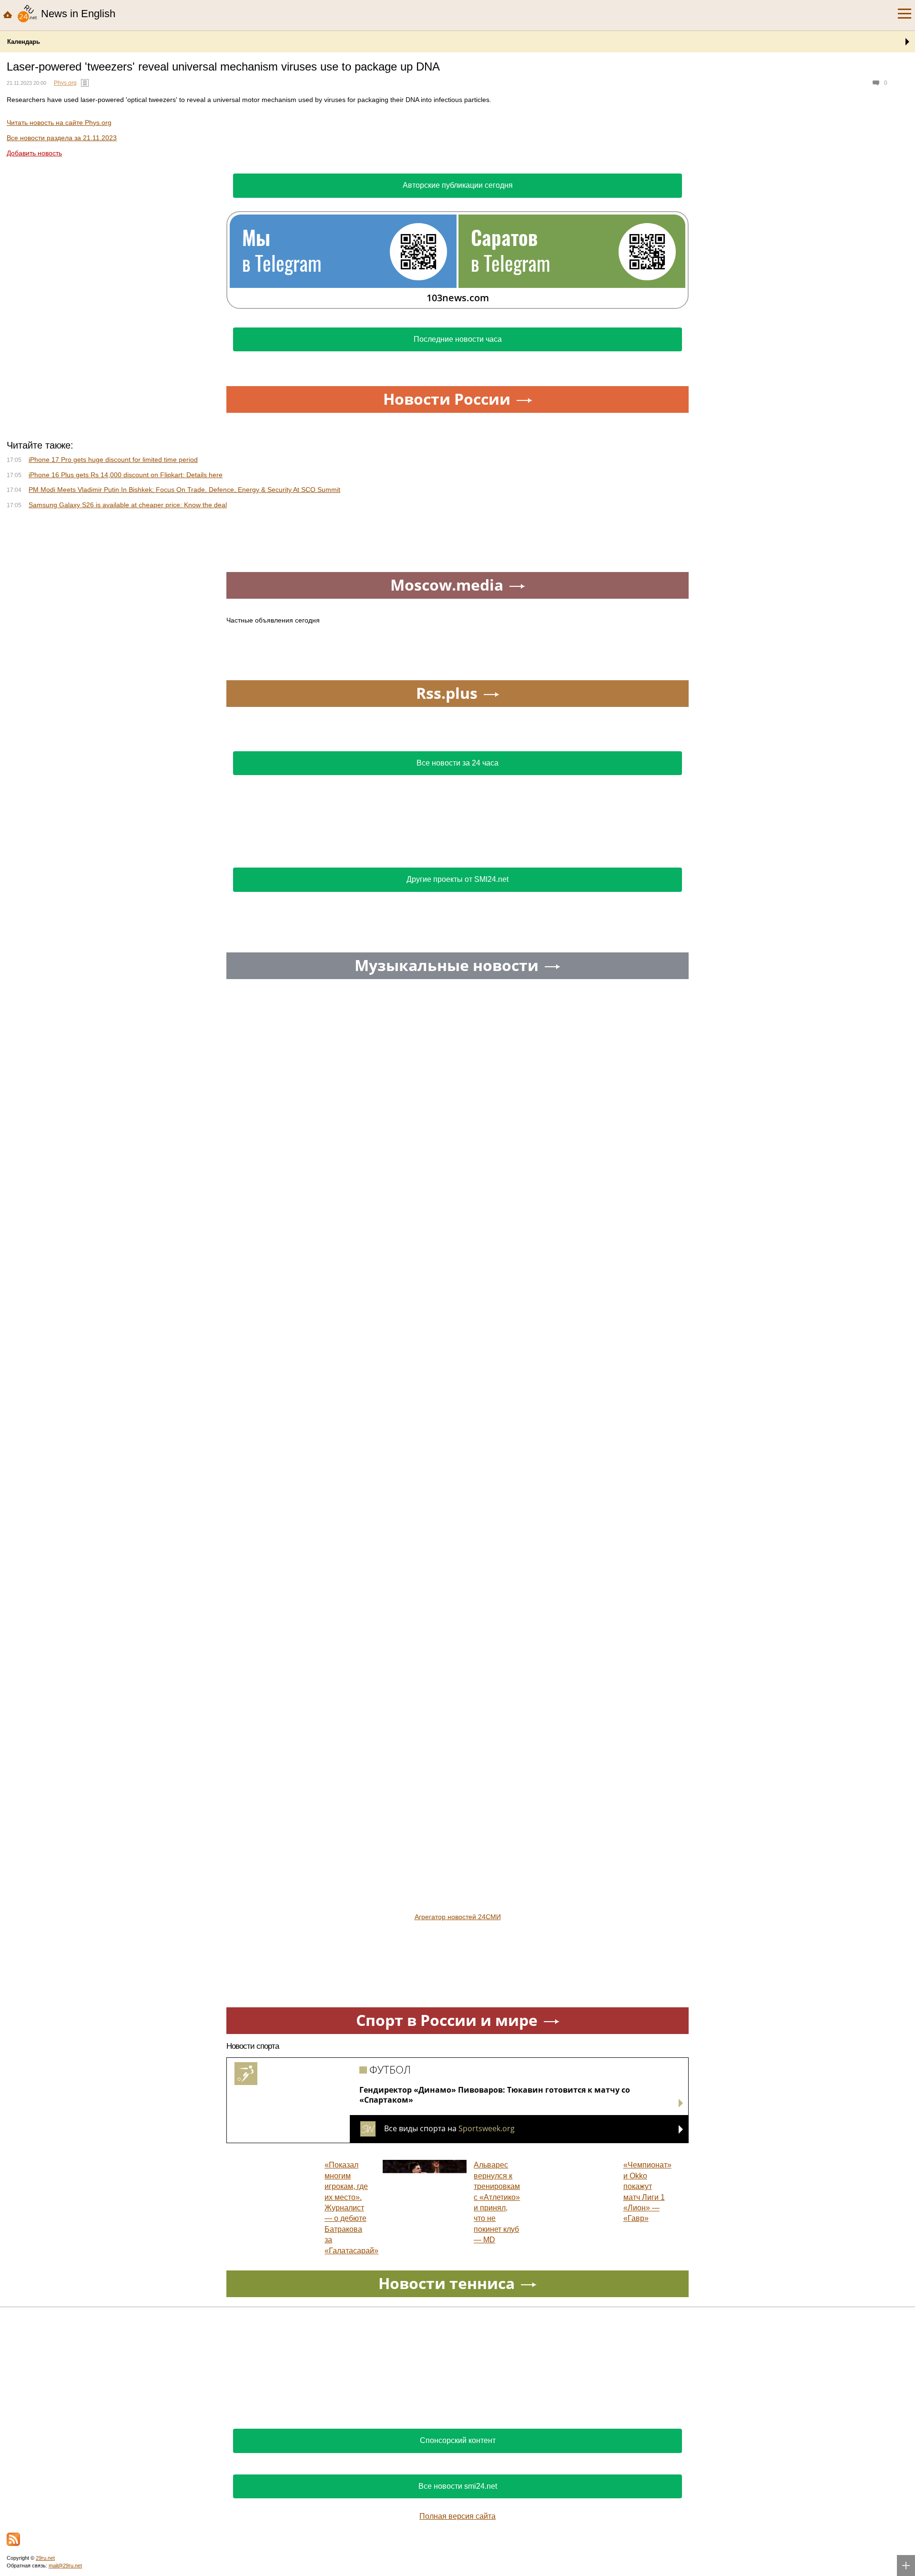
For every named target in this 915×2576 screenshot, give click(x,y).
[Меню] (905, 14)
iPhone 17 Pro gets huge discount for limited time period (113, 460)
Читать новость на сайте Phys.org (59, 123)
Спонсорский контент (458, 2440)
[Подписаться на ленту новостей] (13, 2539)
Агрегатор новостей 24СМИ (458, 1917)
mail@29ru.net (65, 2566)
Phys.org (65, 83)
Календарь (24, 42)
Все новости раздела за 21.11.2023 (62, 138)
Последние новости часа (458, 339)
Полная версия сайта (457, 2516)
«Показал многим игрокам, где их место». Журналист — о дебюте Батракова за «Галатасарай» (351, 2208)
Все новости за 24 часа (457, 763)
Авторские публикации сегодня (458, 185)
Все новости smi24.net (458, 2486)
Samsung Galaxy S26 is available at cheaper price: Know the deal (128, 505)
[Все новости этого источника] (85, 83)
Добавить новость (34, 153)
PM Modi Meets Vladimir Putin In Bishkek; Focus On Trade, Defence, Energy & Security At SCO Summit (184, 490)
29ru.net (45, 2558)
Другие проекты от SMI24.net (457, 879)
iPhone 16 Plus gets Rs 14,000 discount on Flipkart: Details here (126, 475)
